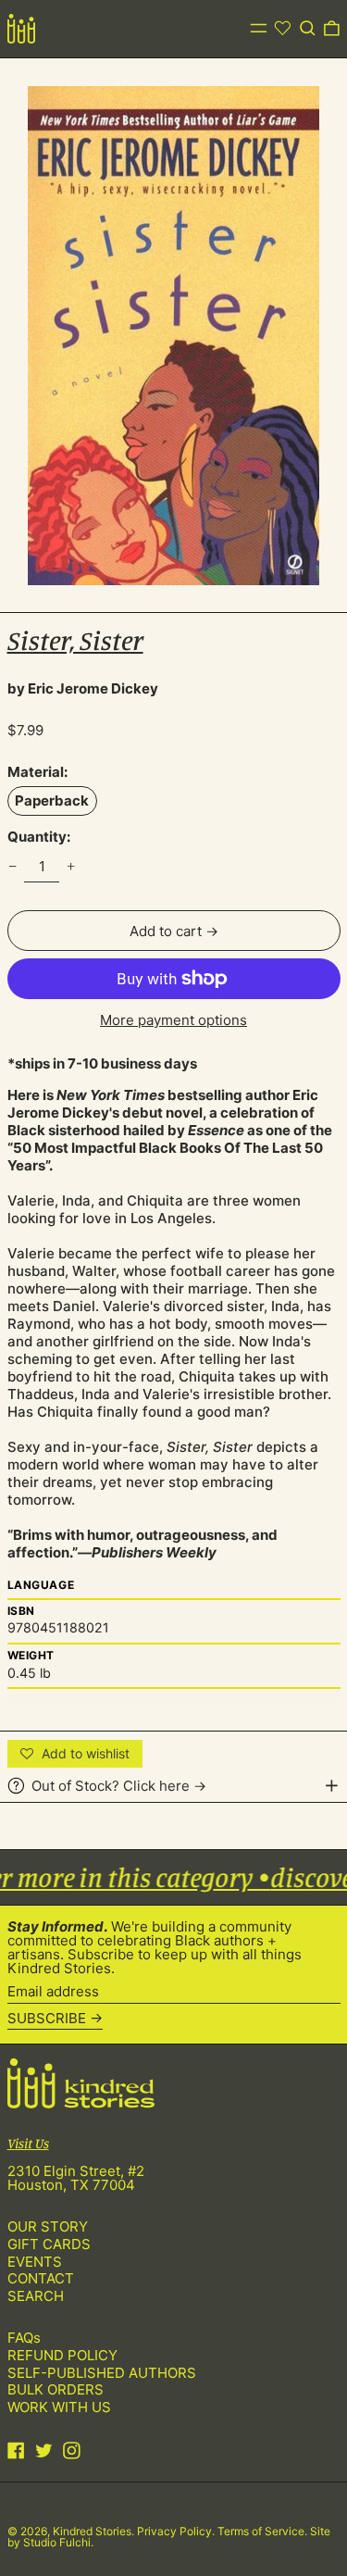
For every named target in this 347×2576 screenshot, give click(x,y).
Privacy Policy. (177, 2531)
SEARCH (36, 2296)
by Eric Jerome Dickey (83, 688)
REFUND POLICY (62, 2355)
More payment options (173, 1020)
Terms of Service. (264, 2531)
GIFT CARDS (49, 2244)
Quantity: (39, 837)
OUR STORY (48, 2226)
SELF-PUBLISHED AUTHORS (102, 2373)
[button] (308, 29)
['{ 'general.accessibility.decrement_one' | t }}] (12, 867)
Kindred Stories (92, 2531)
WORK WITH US (59, 2407)
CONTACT (41, 2278)
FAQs (24, 2338)
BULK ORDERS (56, 2389)
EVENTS (35, 2262)
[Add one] (71, 867)
